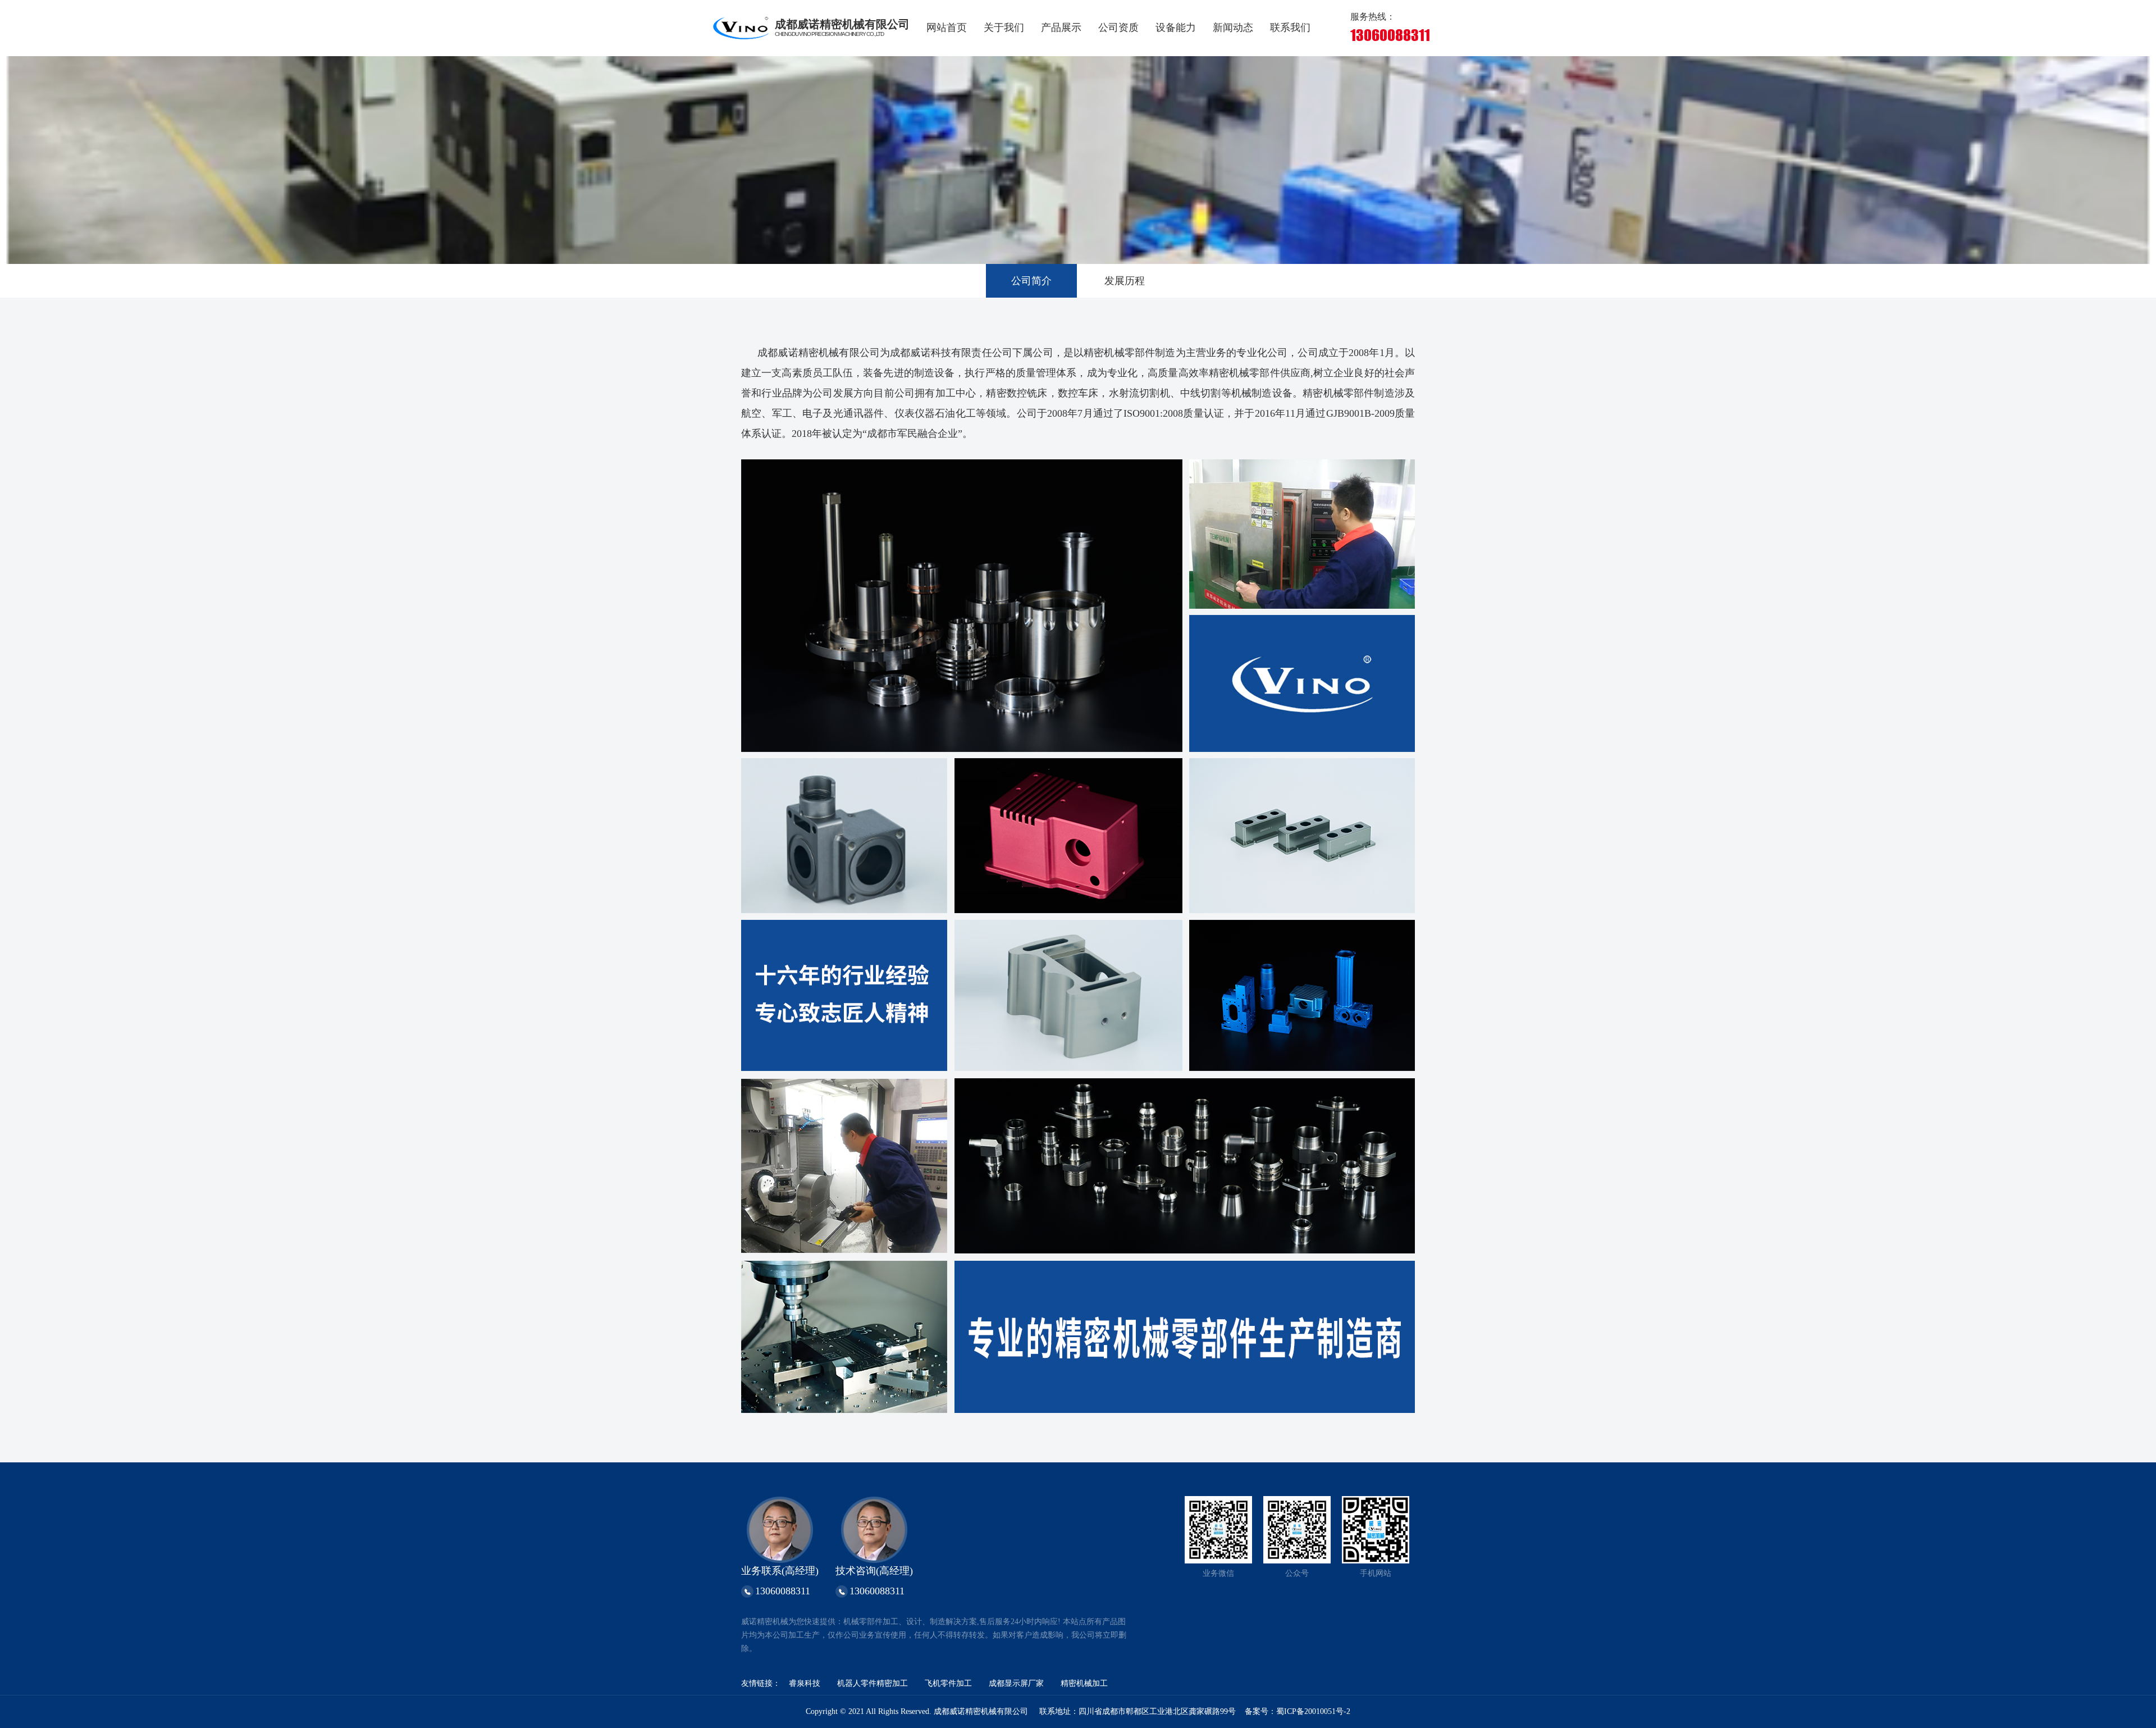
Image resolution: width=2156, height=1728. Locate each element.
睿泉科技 (805, 1683)
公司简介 (1031, 281)
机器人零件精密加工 (873, 1683)
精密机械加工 (1084, 1683)
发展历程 (1125, 281)
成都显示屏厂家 (1016, 1683)
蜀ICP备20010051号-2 (1313, 1711)
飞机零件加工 (948, 1683)
